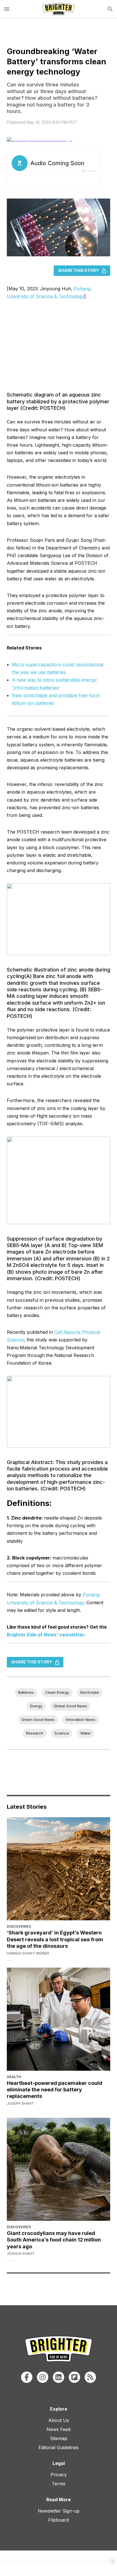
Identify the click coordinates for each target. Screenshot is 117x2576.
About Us (59, 2420)
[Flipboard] (74, 2377)
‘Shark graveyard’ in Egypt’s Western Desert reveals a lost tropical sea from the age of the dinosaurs (55, 1939)
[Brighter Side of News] (58, 9)
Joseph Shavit (20, 2103)
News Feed (58, 2429)
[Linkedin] (58, 2377)
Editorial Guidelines (58, 2447)
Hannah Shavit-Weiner (28, 1953)
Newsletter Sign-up (59, 2511)
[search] (110, 9)
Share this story (79, 270)
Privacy (59, 2475)
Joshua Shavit (21, 2254)
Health (14, 2077)
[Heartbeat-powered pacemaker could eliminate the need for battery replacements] (58, 2019)
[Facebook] (27, 2377)
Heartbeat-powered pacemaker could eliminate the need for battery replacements (55, 2090)
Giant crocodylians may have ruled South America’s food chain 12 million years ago (54, 2240)
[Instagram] (43, 2377)
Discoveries (19, 1926)
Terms (58, 2484)
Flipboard (58, 2520)
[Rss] (90, 2377)
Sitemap (59, 2438)
